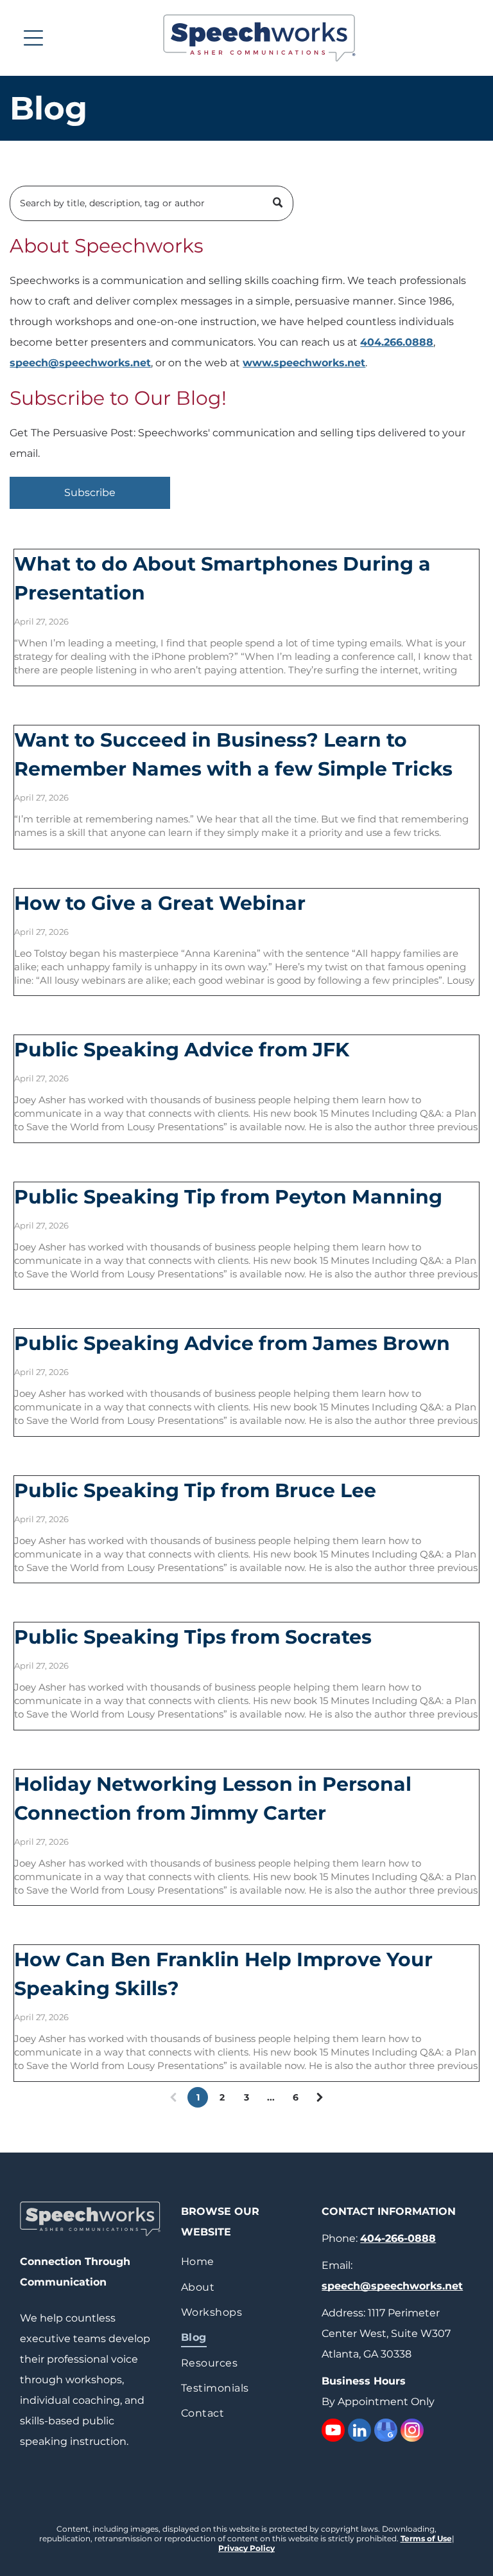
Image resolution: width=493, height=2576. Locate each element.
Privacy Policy (246, 2548)
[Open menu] (33, 38)
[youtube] (333, 2432)
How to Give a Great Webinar (160, 903)
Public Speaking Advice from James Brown (232, 1343)
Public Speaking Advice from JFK (182, 1050)
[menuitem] (246, 2261)
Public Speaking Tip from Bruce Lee (195, 1490)
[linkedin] (359, 2432)
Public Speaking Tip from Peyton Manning (228, 1197)
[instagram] (412, 2432)
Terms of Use (426, 2538)
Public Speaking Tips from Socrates (193, 1637)
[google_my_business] (386, 2432)
